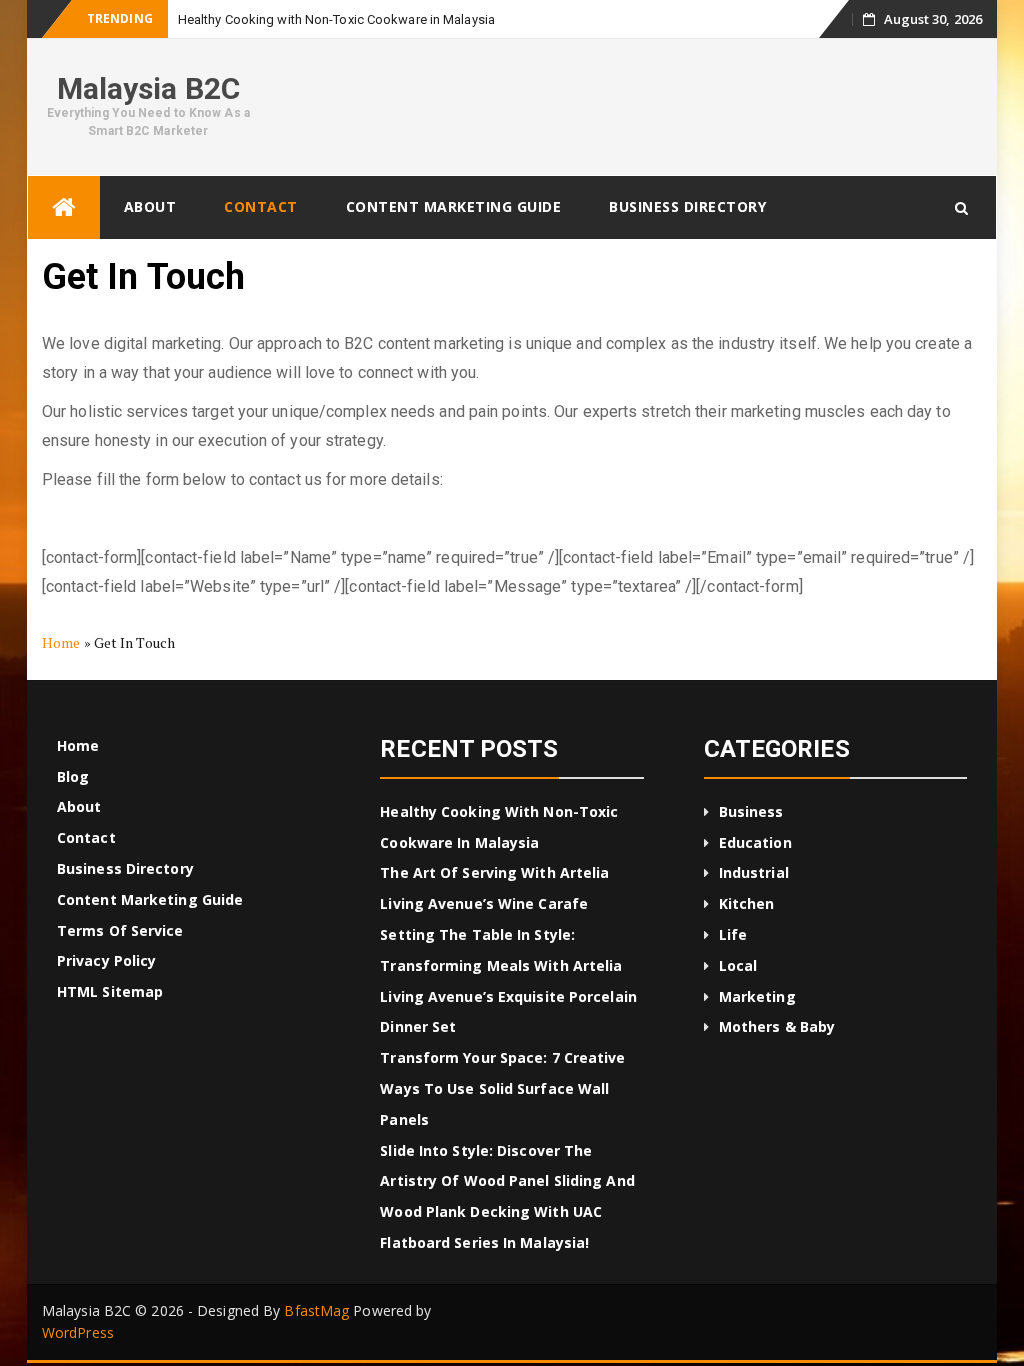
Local (738, 965)
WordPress (78, 1332)
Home (61, 642)
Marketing (757, 996)
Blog (73, 776)
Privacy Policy (106, 960)
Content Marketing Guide (454, 206)
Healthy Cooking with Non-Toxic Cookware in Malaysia (336, 19)
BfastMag (316, 1310)
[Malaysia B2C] (64, 207)
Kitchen (747, 903)
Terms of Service (120, 930)
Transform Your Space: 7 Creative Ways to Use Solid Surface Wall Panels (502, 1088)
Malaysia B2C (148, 88)
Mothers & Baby (777, 1026)
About (150, 206)
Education (755, 842)
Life (733, 934)
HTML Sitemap (110, 991)
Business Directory (687, 206)
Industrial (754, 872)
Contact (261, 206)
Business (751, 811)
